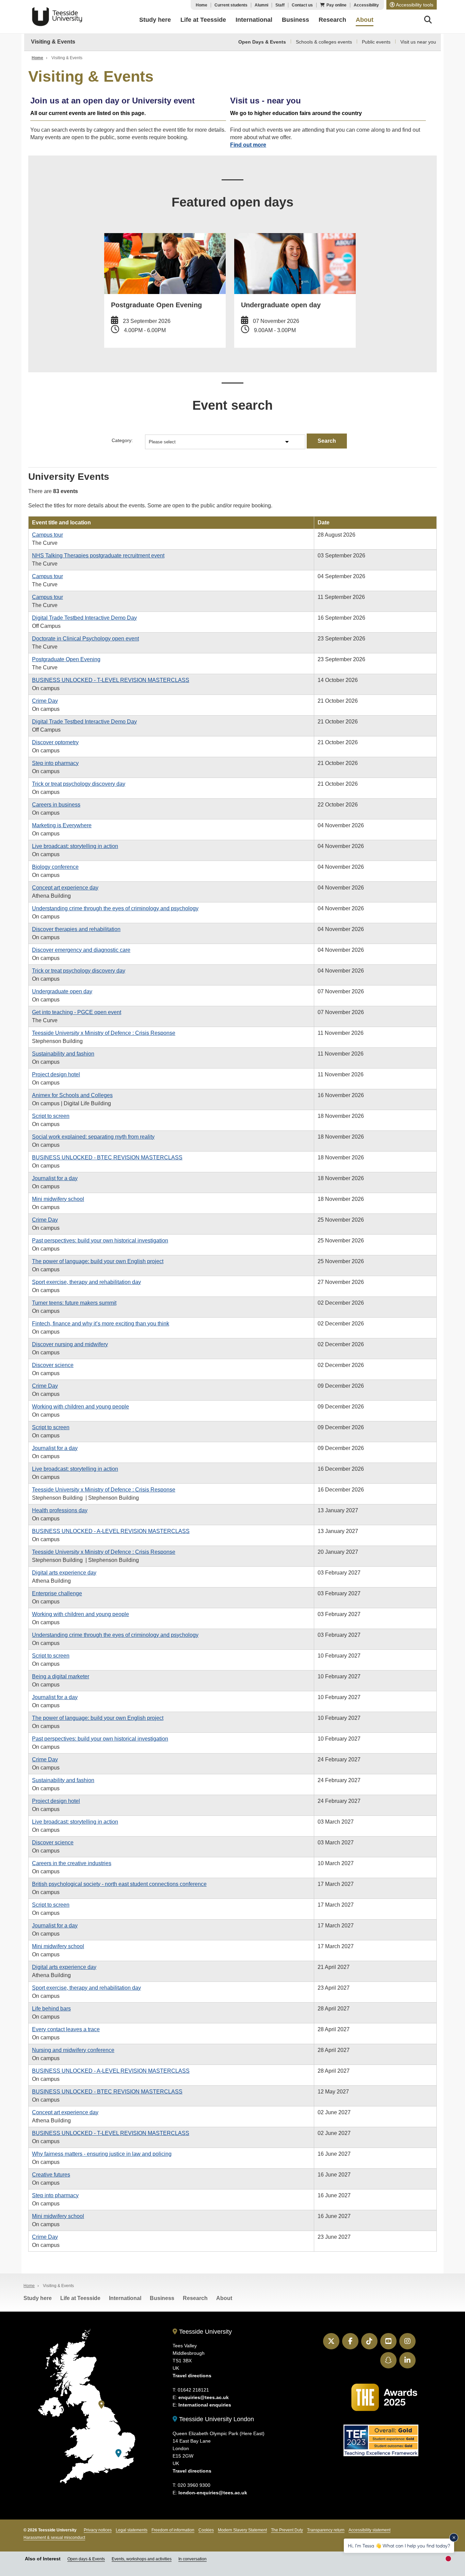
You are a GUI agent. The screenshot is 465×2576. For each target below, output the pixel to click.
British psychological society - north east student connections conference (119, 1884)
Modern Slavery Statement (242, 2530)
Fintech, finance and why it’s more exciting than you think (101, 1324)
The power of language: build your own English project (98, 1261)
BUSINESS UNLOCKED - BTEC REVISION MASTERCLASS (107, 1157)
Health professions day (60, 1510)
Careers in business (56, 805)
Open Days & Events (262, 42)
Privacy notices (98, 2530)
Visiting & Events (53, 42)
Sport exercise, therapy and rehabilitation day (86, 1282)
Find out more (248, 145)
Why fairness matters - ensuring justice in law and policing (102, 2154)
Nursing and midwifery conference (73, 2050)
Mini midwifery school (58, 1199)
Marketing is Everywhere (62, 825)
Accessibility (366, 5)
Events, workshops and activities (142, 2559)
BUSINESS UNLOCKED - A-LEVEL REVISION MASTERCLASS (111, 1531)
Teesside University (57, 17)
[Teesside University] (101, 2405)
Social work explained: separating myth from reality (93, 1137)
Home (202, 5)
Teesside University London (216, 2419)
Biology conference (55, 867)
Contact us (302, 5)
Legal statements (132, 2530)
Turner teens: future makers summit (74, 1303)
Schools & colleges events (324, 42)
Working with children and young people (81, 1407)
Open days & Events (86, 2559)
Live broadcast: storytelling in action (75, 846)
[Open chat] (451, 2561)
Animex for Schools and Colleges (72, 1095)
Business (162, 2298)
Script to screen (51, 1116)
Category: (122, 440)
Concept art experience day (65, 888)
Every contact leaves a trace (66, 2029)
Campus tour (47, 535)
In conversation (193, 2559)
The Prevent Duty (287, 2530)
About (224, 2298)
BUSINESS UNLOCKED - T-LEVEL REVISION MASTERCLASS (111, 680)
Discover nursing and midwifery (70, 1344)
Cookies (206, 2530)
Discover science (53, 1365)
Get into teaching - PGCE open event (77, 1012)
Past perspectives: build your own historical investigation (100, 1241)
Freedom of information (173, 2530)
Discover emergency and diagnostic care (81, 950)
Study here (38, 2298)
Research (195, 2298)
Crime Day (45, 701)
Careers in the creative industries (72, 1863)
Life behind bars (51, 2009)
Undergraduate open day (62, 991)
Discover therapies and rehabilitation (76, 929)
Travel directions (192, 2376)
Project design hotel (56, 1074)
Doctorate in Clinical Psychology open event (85, 639)
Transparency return (326, 2530)
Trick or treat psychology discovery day (79, 784)
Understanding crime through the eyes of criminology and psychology (115, 908)
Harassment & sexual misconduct (54, 2538)
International (125, 2298)
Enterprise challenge (57, 1593)
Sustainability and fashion (63, 1054)
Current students (231, 5)
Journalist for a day (55, 1178)
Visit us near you (418, 42)
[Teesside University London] (118, 2453)
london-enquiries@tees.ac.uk (213, 2493)
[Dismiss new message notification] (454, 2538)
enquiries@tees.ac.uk (204, 2397)
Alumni (261, 5)
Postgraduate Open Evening (66, 659)
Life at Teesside (80, 2298)
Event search (233, 405)
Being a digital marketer (61, 1676)
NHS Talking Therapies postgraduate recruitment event (98, 556)
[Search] (428, 21)
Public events (376, 42)
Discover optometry (55, 742)
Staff (280, 5)
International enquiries (205, 2405)
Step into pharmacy (55, 763)
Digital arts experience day (64, 1573)
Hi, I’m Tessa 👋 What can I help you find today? (399, 2546)
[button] (412, 5)
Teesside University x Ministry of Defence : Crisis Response (104, 1033)
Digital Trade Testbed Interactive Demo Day (84, 618)
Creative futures (51, 2175)
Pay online (336, 5)
